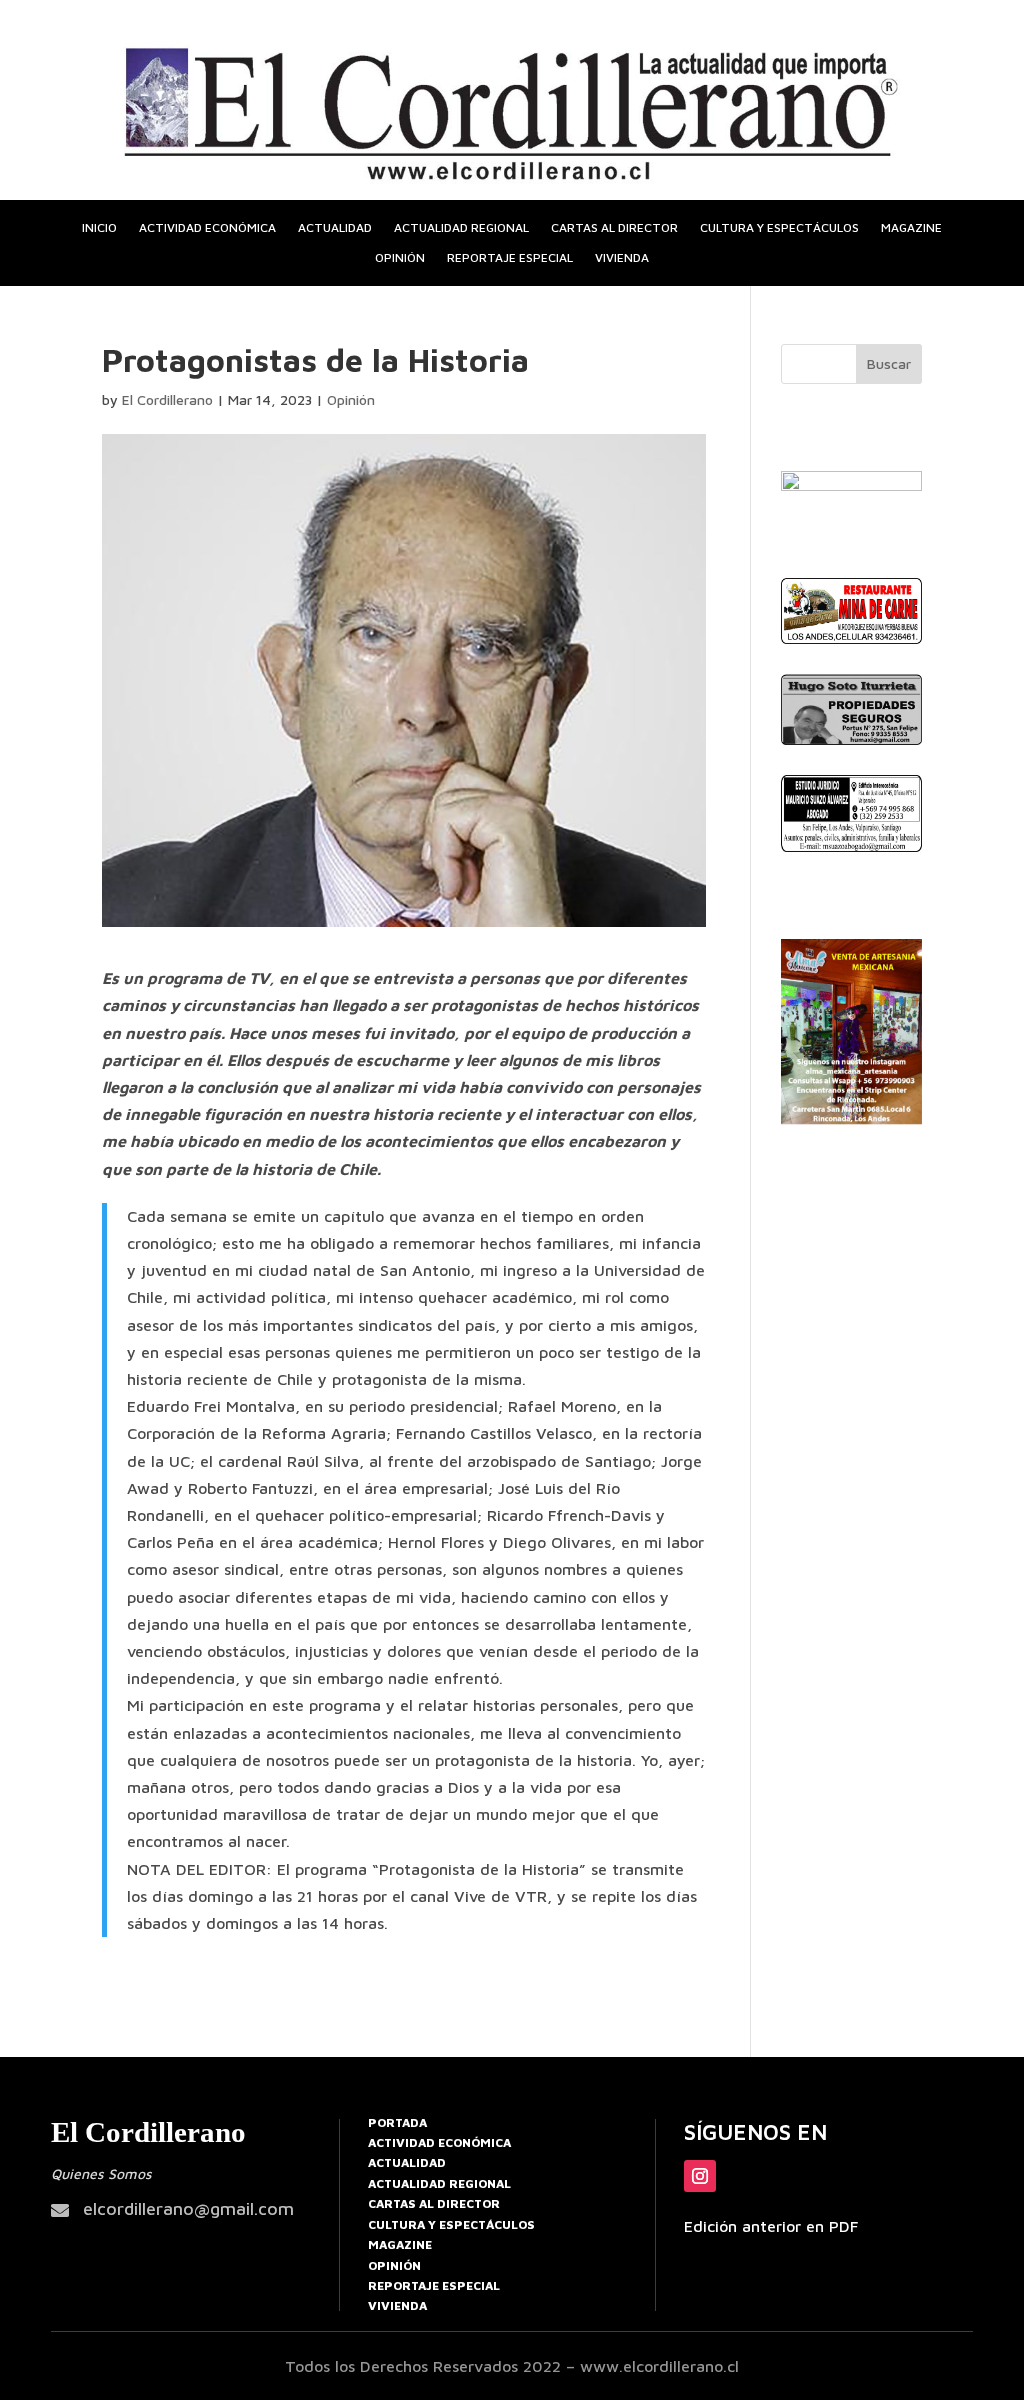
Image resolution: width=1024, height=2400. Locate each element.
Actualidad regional (461, 228)
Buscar (889, 363)
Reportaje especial (510, 258)
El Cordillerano (167, 399)
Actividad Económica (439, 2142)
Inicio (99, 228)
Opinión (400, 258)
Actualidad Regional (439, 2183)
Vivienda (622, 258)
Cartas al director (614, 228)
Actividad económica (207, 228)
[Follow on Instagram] (700, 2176)
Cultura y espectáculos (779, 228)
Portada (397, 2122)
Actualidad (335, 228)
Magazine (911, 228)
